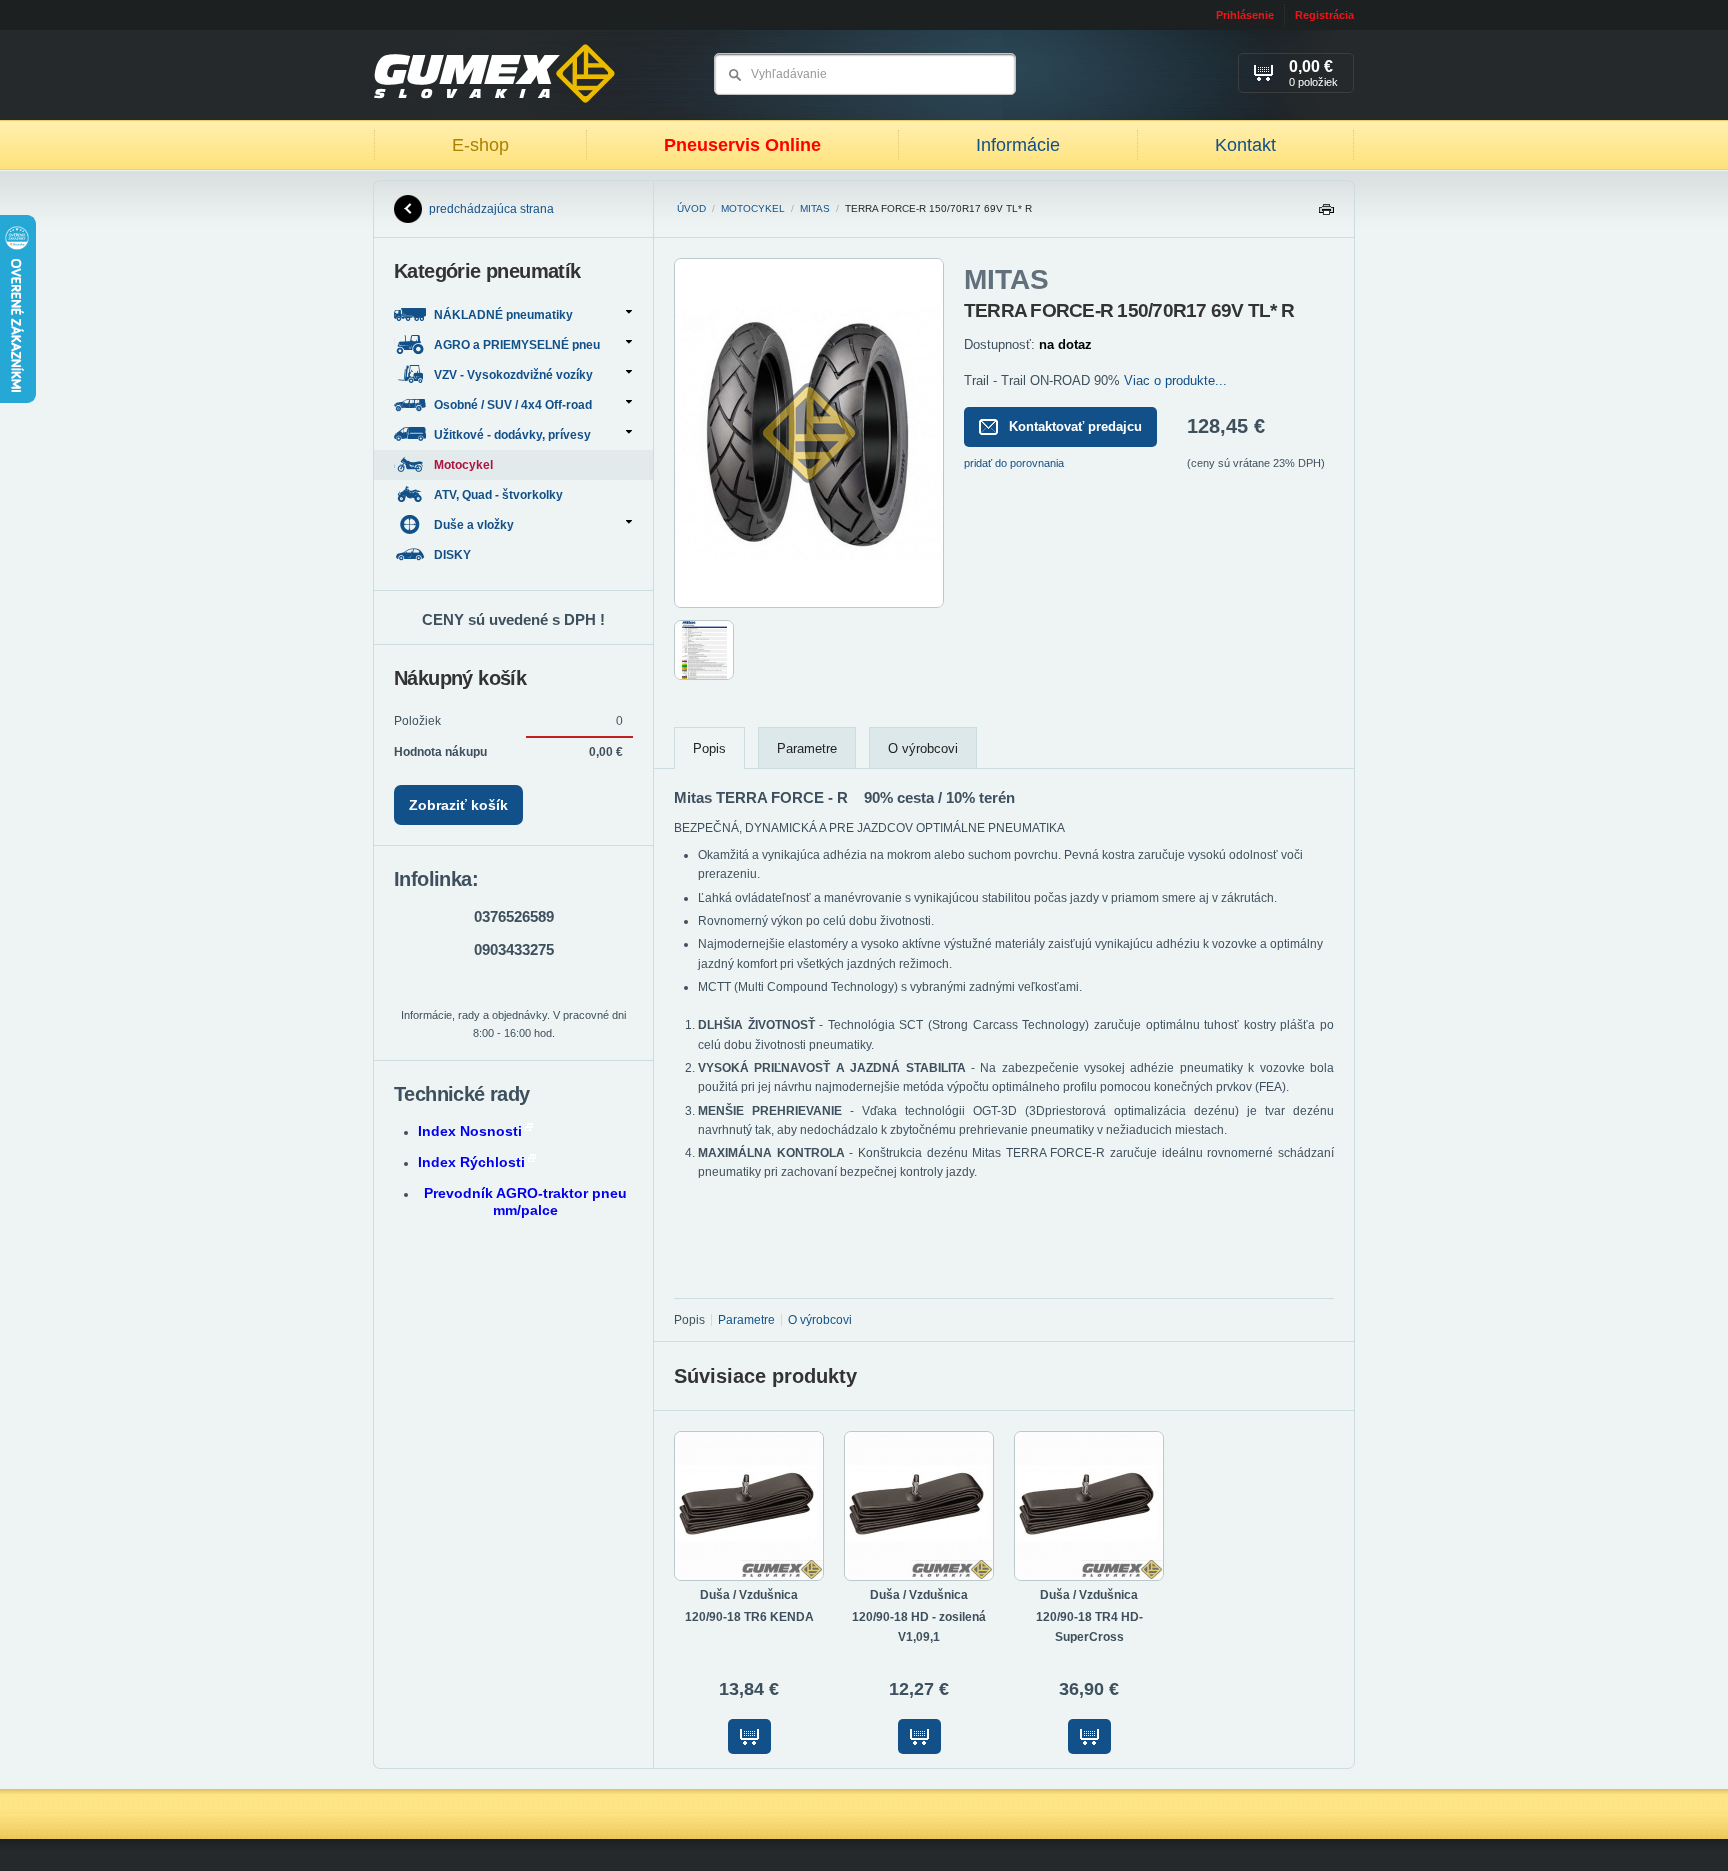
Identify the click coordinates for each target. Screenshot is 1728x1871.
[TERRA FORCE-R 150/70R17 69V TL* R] (809, 604)
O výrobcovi (923, 748)
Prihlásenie (1245, 15)
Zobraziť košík (458, 805)
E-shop (480, 145)
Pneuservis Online (742, 145)
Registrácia (1324, 15)
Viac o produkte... (1175, 380)
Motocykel (753, 208)
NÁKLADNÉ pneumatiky (503, 315)
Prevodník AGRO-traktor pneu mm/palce (525, 1201)
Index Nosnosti (470, 1131)
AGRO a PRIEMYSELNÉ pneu (517, 345)
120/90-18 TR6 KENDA (749, 1617)
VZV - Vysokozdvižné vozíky (513, 375)
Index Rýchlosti (471, 1162)
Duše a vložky (474, 525)
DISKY (454, 555)
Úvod (691, 208)
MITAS (815, 208)
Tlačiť (1326, 214)
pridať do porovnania (1014, 463)
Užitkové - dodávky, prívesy (512, 435)
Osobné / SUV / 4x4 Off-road (513, 405)
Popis (709, 748)
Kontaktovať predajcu (1075, 426)
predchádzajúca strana (491, 209)
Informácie (1018, 145)
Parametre (807, 748)
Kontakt (1245, 145)
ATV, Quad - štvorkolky (500, 495)
